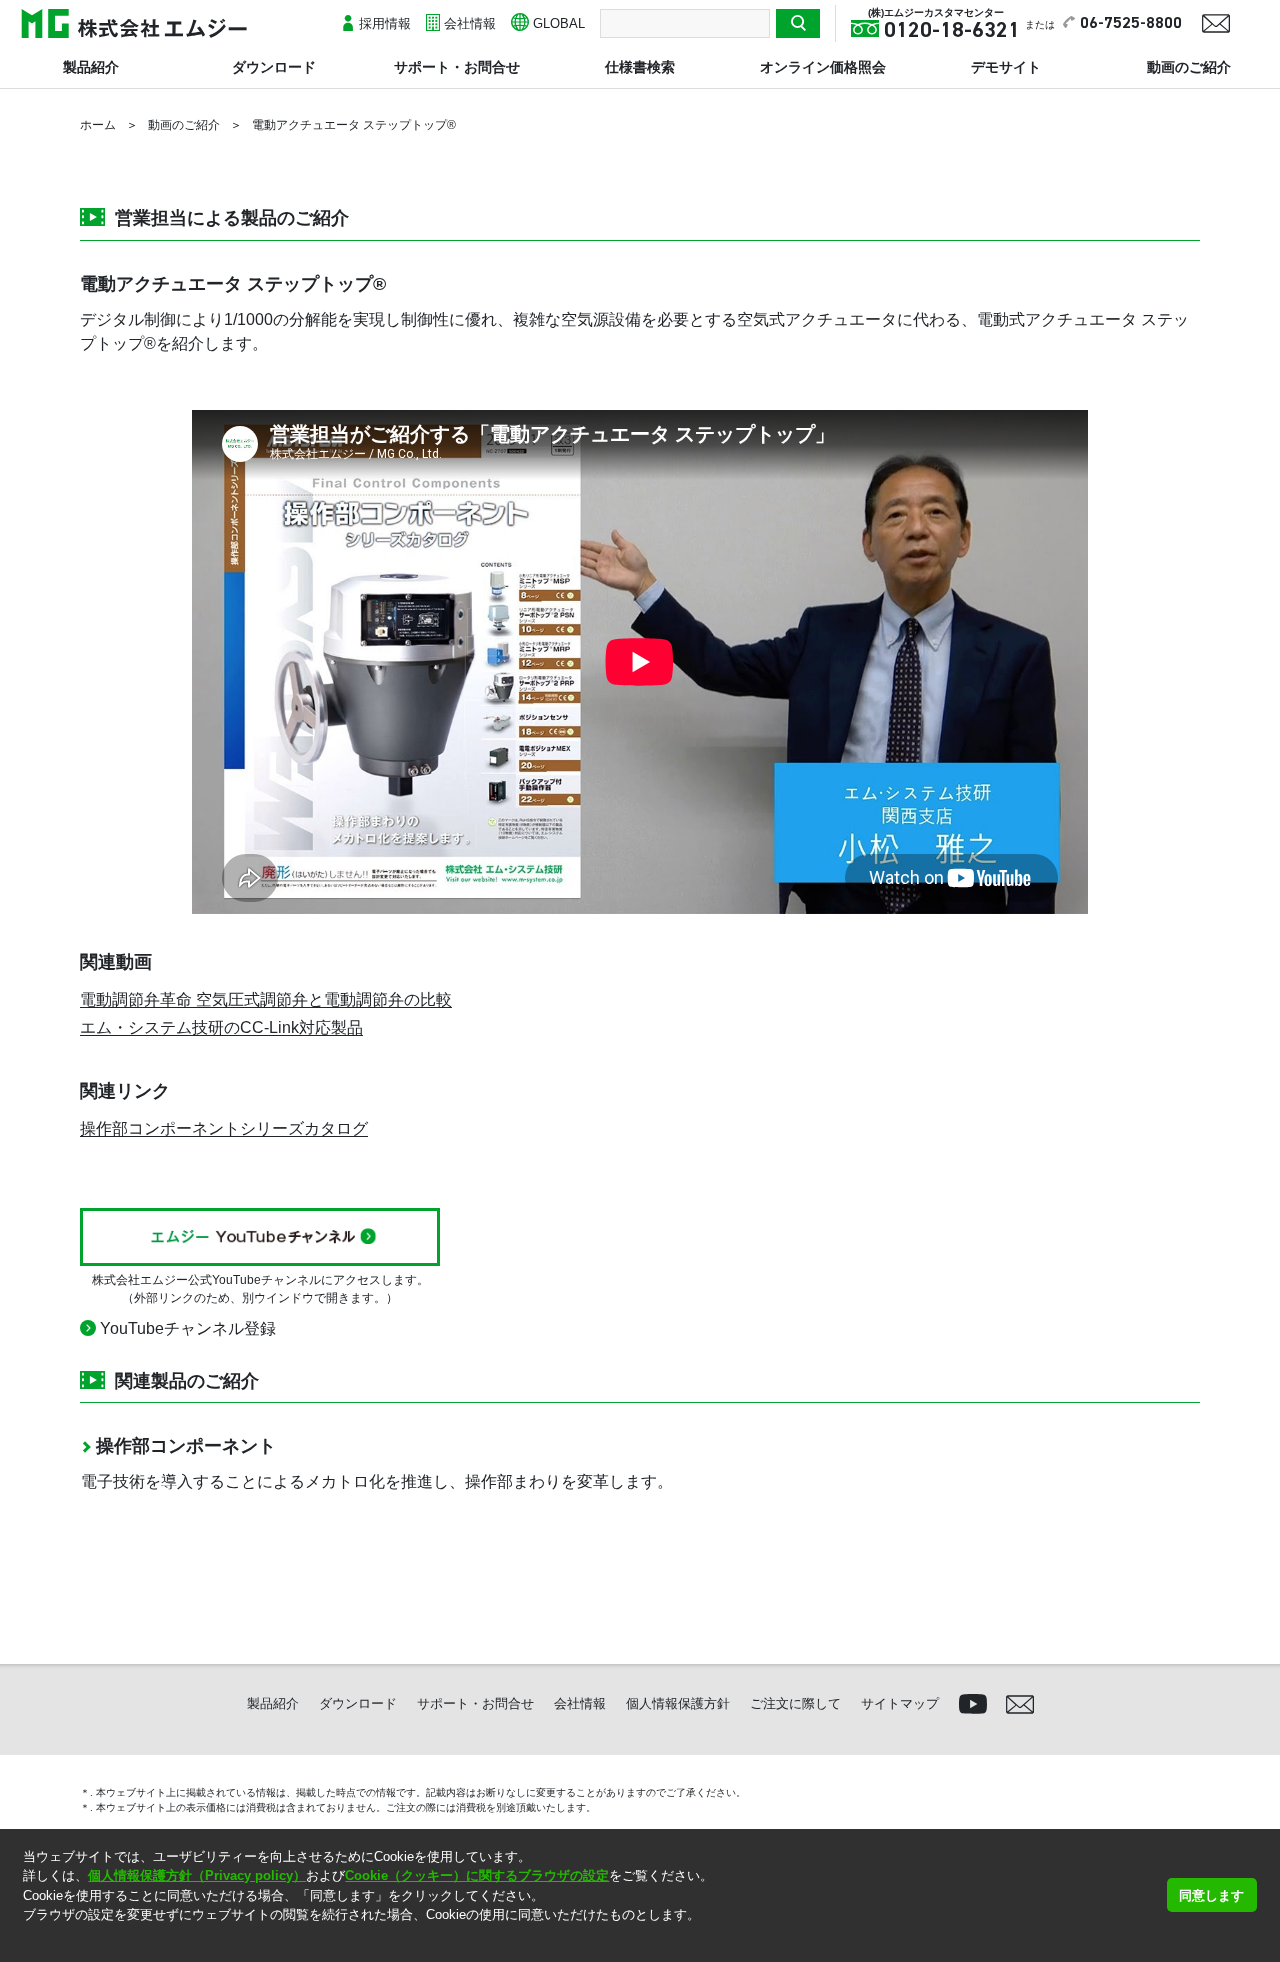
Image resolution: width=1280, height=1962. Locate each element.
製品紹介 (91, 67)
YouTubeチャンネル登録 (188, 1328)
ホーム (98, 125)
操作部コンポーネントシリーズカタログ (224, 1128)
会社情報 (470, 23)
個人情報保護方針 (678, 1703)
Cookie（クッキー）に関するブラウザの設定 (477, 1875)
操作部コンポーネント (186, 1446)
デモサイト (1006, 67)
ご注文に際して (795, 1703)
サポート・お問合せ (457, 67)
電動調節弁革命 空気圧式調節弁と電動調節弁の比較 (266, 999)
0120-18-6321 (952, 31)
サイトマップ (900, 1703)
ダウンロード (274, 67)
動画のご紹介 (1189, 67)
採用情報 (385, 23)
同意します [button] (1211, 1895)
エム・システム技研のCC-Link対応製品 (221, 1027)
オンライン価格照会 (823, 67)
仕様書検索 (640, 67)
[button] (25, 1940)
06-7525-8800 (1131, 24)
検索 (798, 23)
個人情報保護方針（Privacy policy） (197, 1875)
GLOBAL (559, 23)
